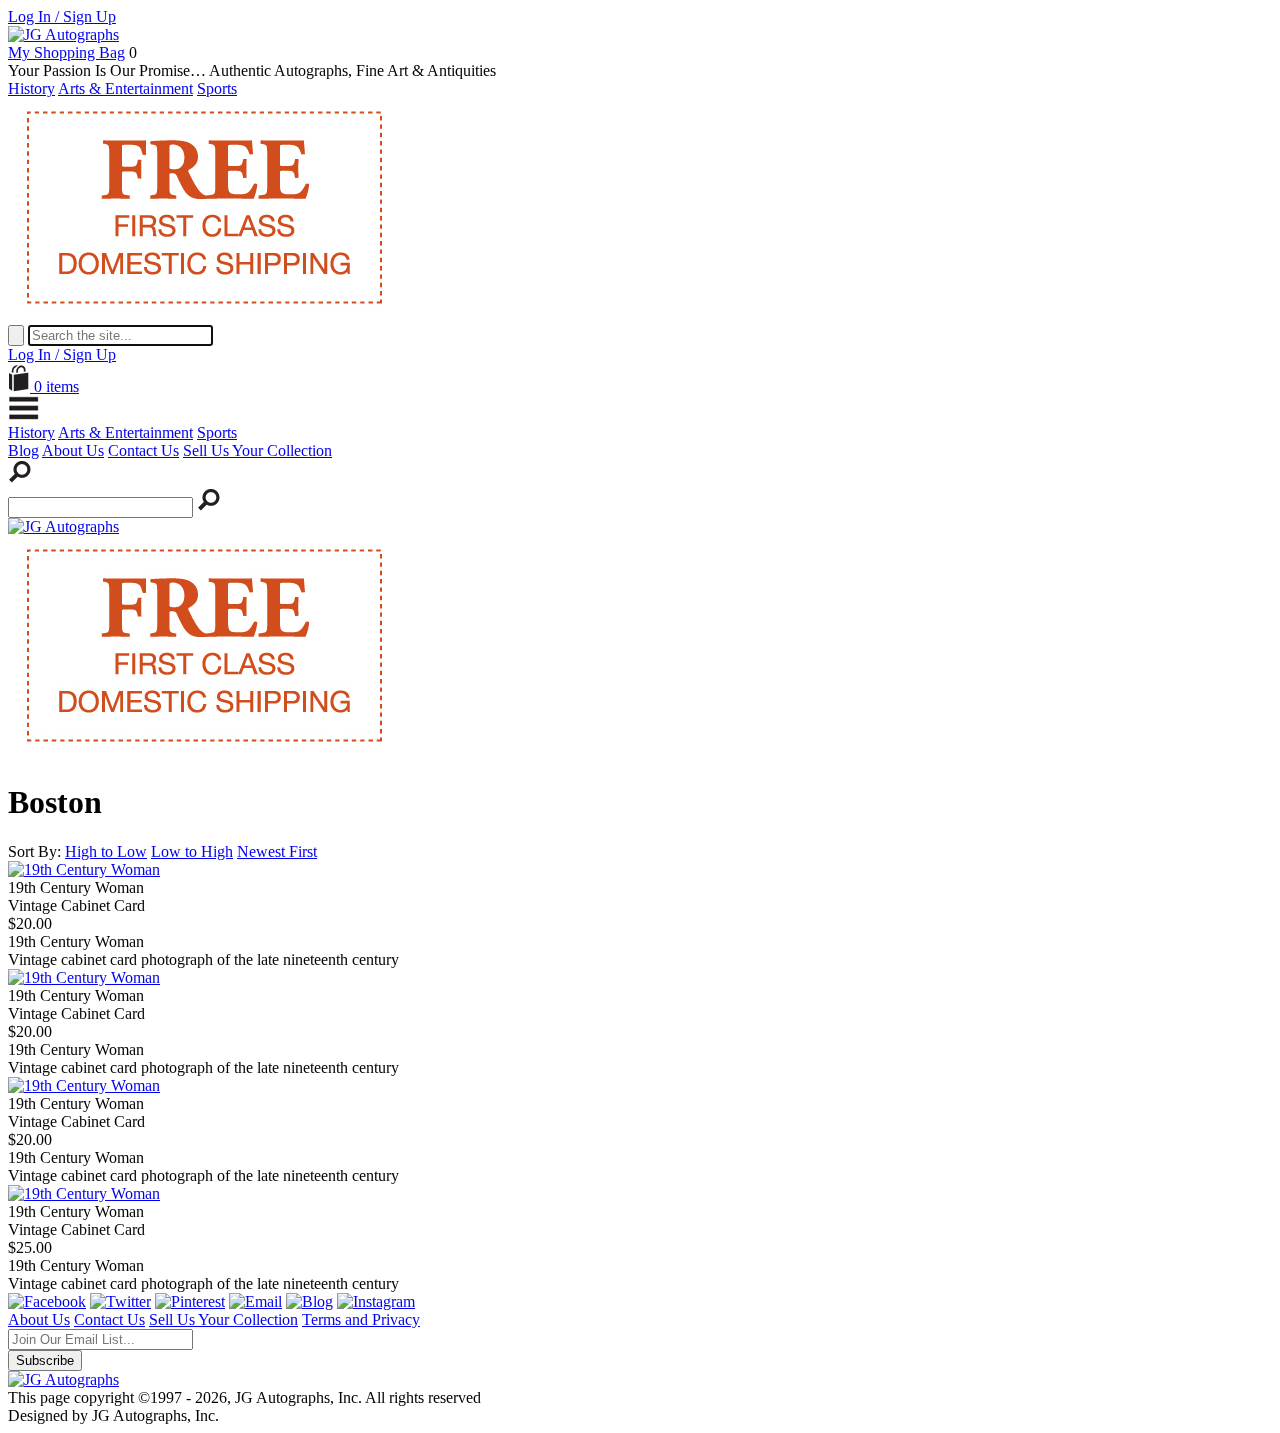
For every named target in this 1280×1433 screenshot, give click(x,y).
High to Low (106, 851)
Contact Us (143, 450)
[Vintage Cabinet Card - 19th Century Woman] (84, 869)
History (31, 88)
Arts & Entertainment (125, 88)
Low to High (192, 851)
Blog (23, 450)
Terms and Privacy (361, 1319)
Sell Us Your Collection (257, 450)
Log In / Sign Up (62, 16)
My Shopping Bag (66, 52)
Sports (217, 88)
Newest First (277, 851)
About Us (73, 450)
